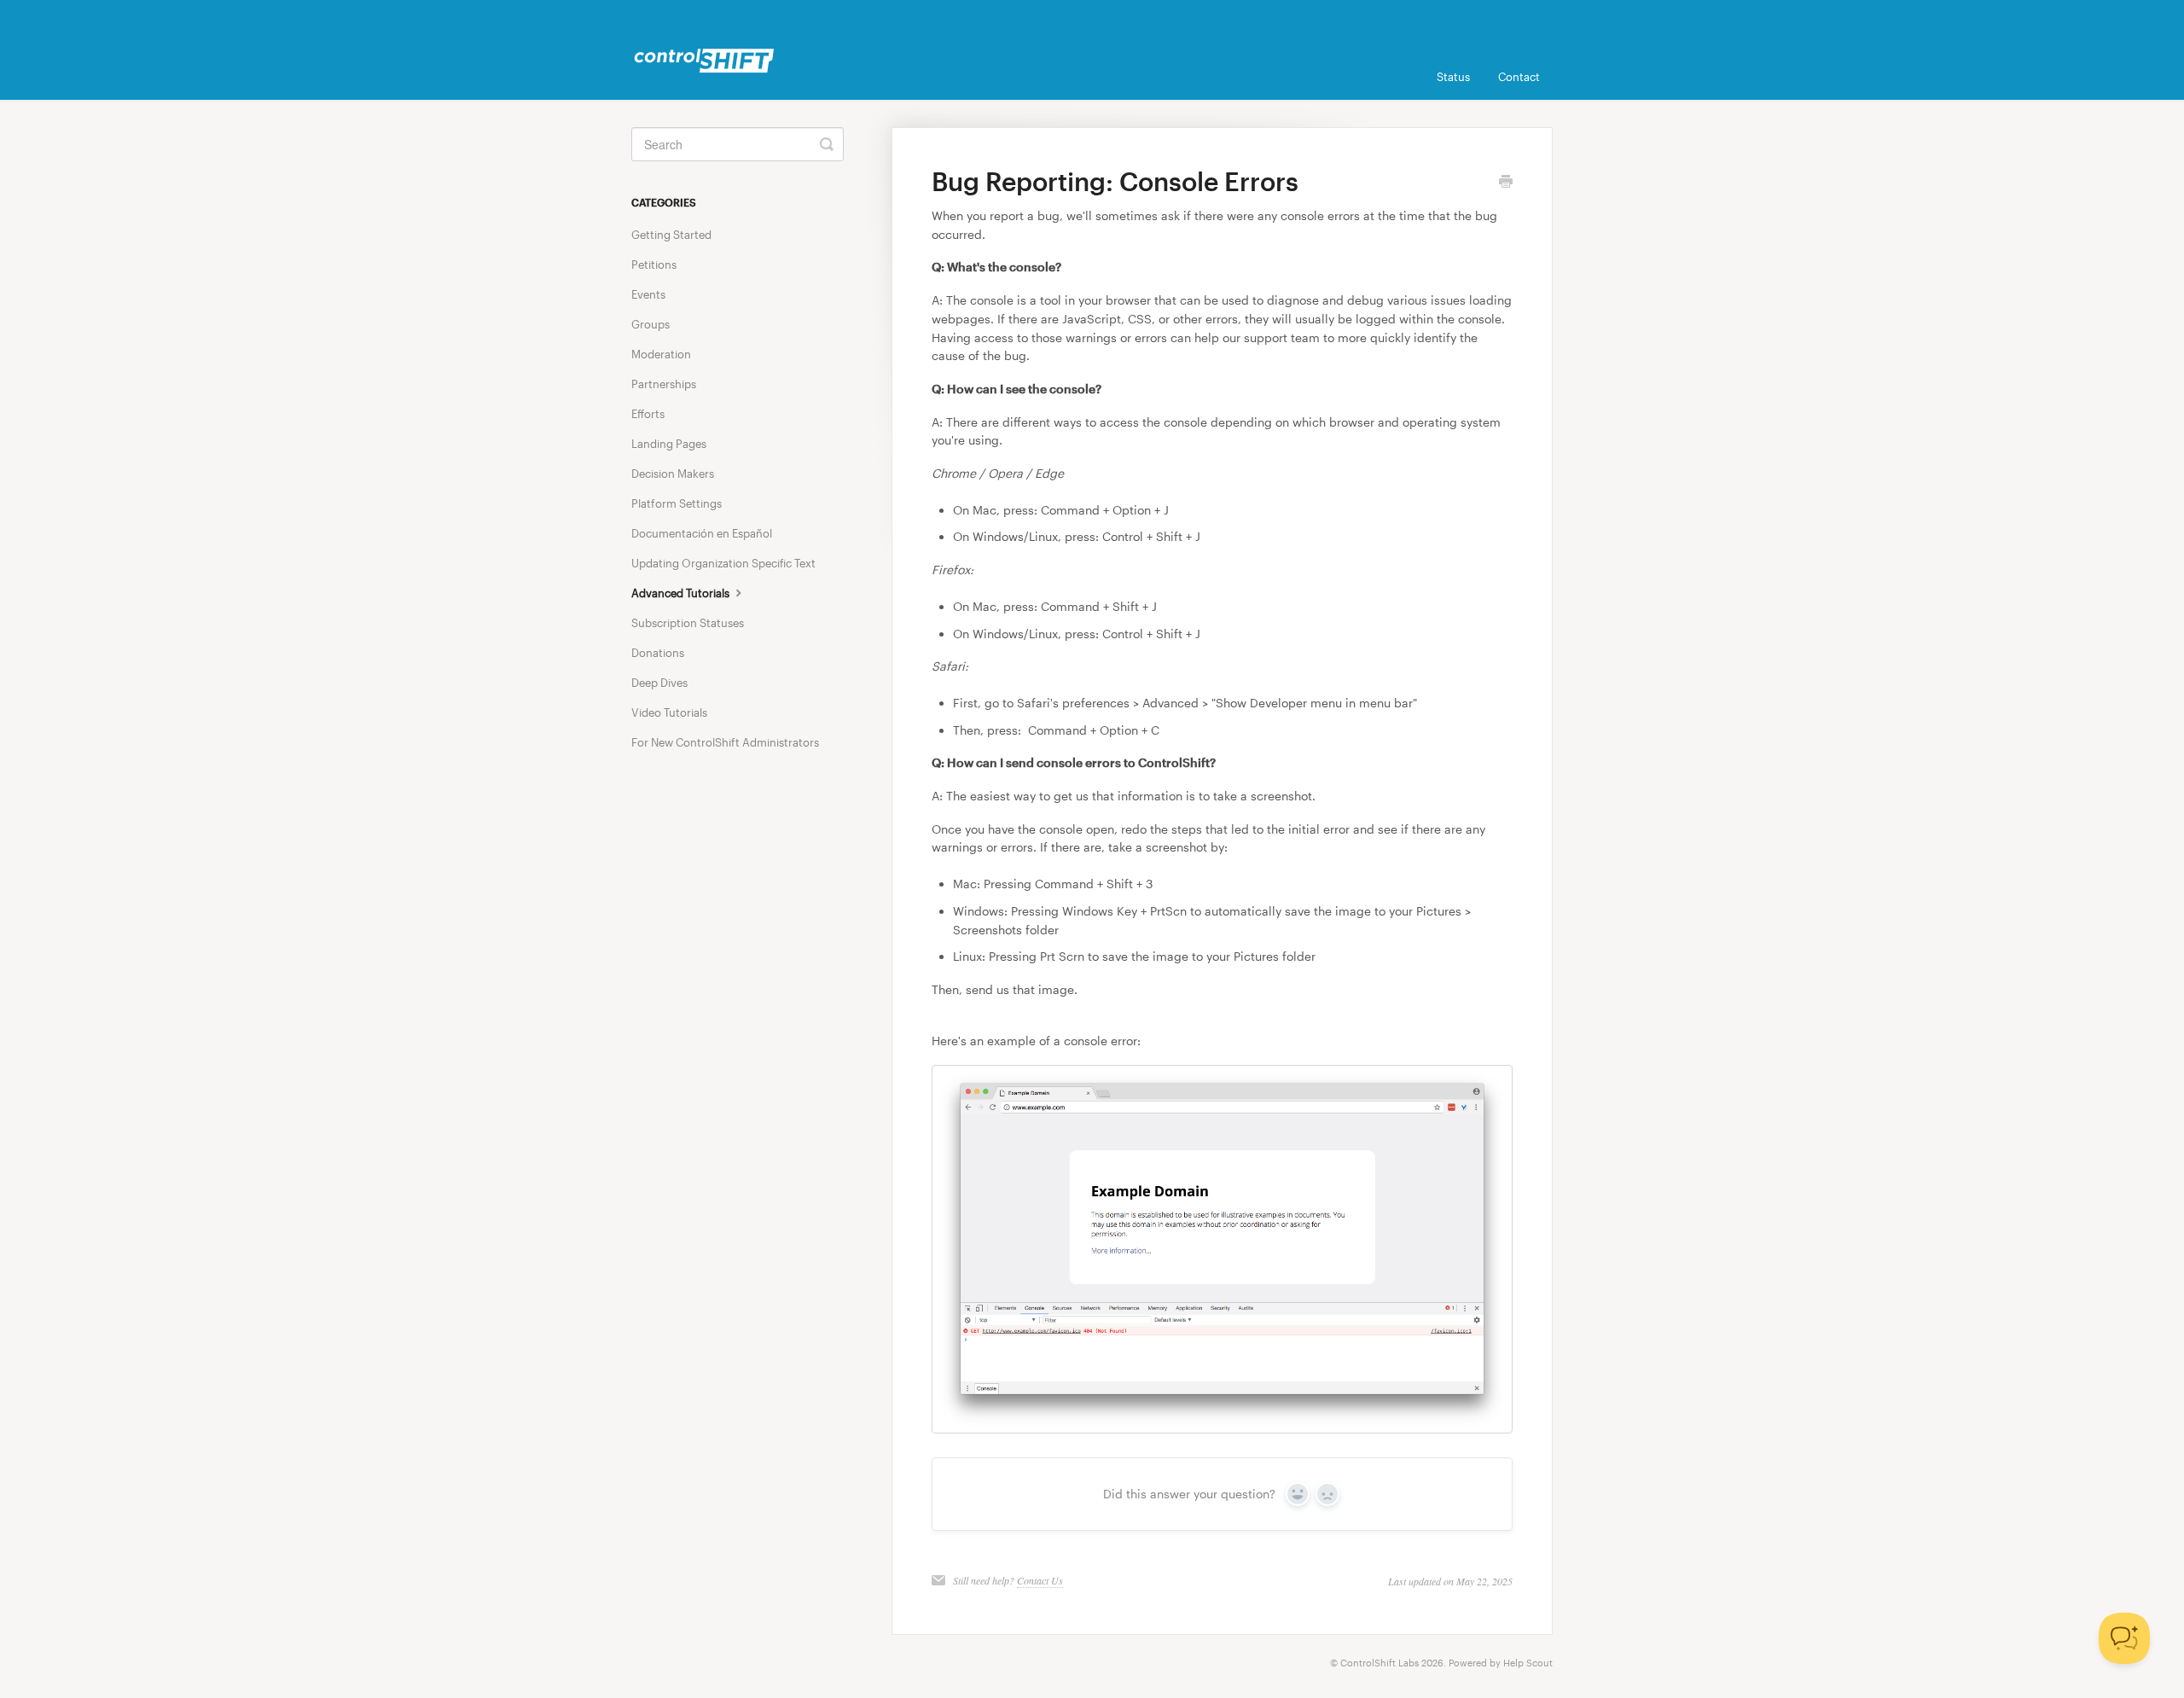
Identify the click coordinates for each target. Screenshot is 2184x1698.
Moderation (661, 354)
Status (1453, 77)
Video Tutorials (669, 712)
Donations (658, 653)
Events (648, 294)
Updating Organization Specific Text (723, 563)
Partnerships (664, 384)
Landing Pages (669, 444)
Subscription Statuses (688, 623)
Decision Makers (673, 474)
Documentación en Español (702, 533)
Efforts (648, 414)
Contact (1519, 77)
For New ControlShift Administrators (725, 742)
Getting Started (671, 235)
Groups (651, 324)
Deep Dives (659, 683)
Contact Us (1040, 1580)
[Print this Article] (1506, 183)
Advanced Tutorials (682, 593)
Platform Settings (677, 503)
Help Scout (1528, 1663)
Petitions (654, 265)
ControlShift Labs (1380, 1663)
